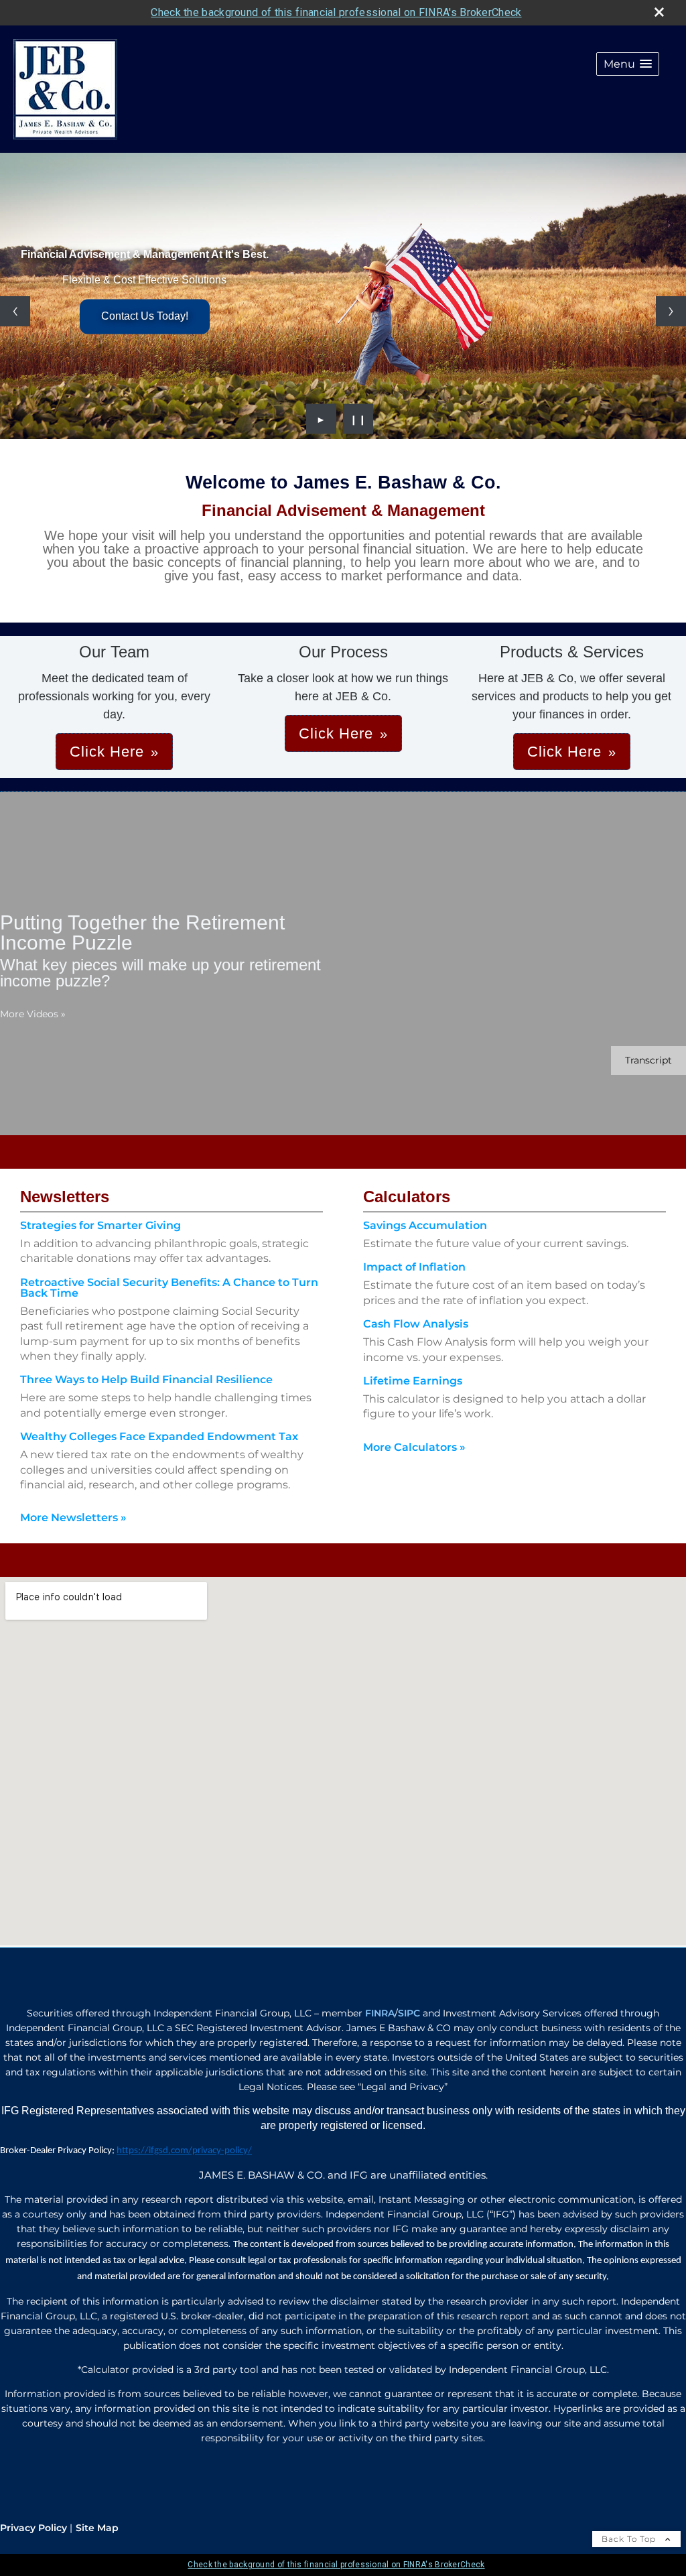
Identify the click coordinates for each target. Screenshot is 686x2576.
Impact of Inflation (414, 1267)
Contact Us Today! (145, 316)
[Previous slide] (15, 311)
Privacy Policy (33, 2528)
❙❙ (358, 419)
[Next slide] (671, 311)
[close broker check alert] (659, 12)
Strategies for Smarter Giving (100, 1225)
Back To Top (630, 2539)
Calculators (407, 1197)
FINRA (380, 2013)
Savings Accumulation (425, 1225)
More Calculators (414, 1447)
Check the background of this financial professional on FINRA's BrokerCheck (336, 12)
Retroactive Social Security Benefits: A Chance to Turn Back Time (169, 1288)
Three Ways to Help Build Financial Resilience (146, 1379)
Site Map (97, 2528)
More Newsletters (73, 1518)
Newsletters (65, 1197)
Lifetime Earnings (413, 1381)
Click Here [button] (107, 752)
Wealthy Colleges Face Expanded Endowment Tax (159, 1436)
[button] (628, 64)
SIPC (409, 2013)
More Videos (33, 1014)
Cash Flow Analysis (416, 1324)
